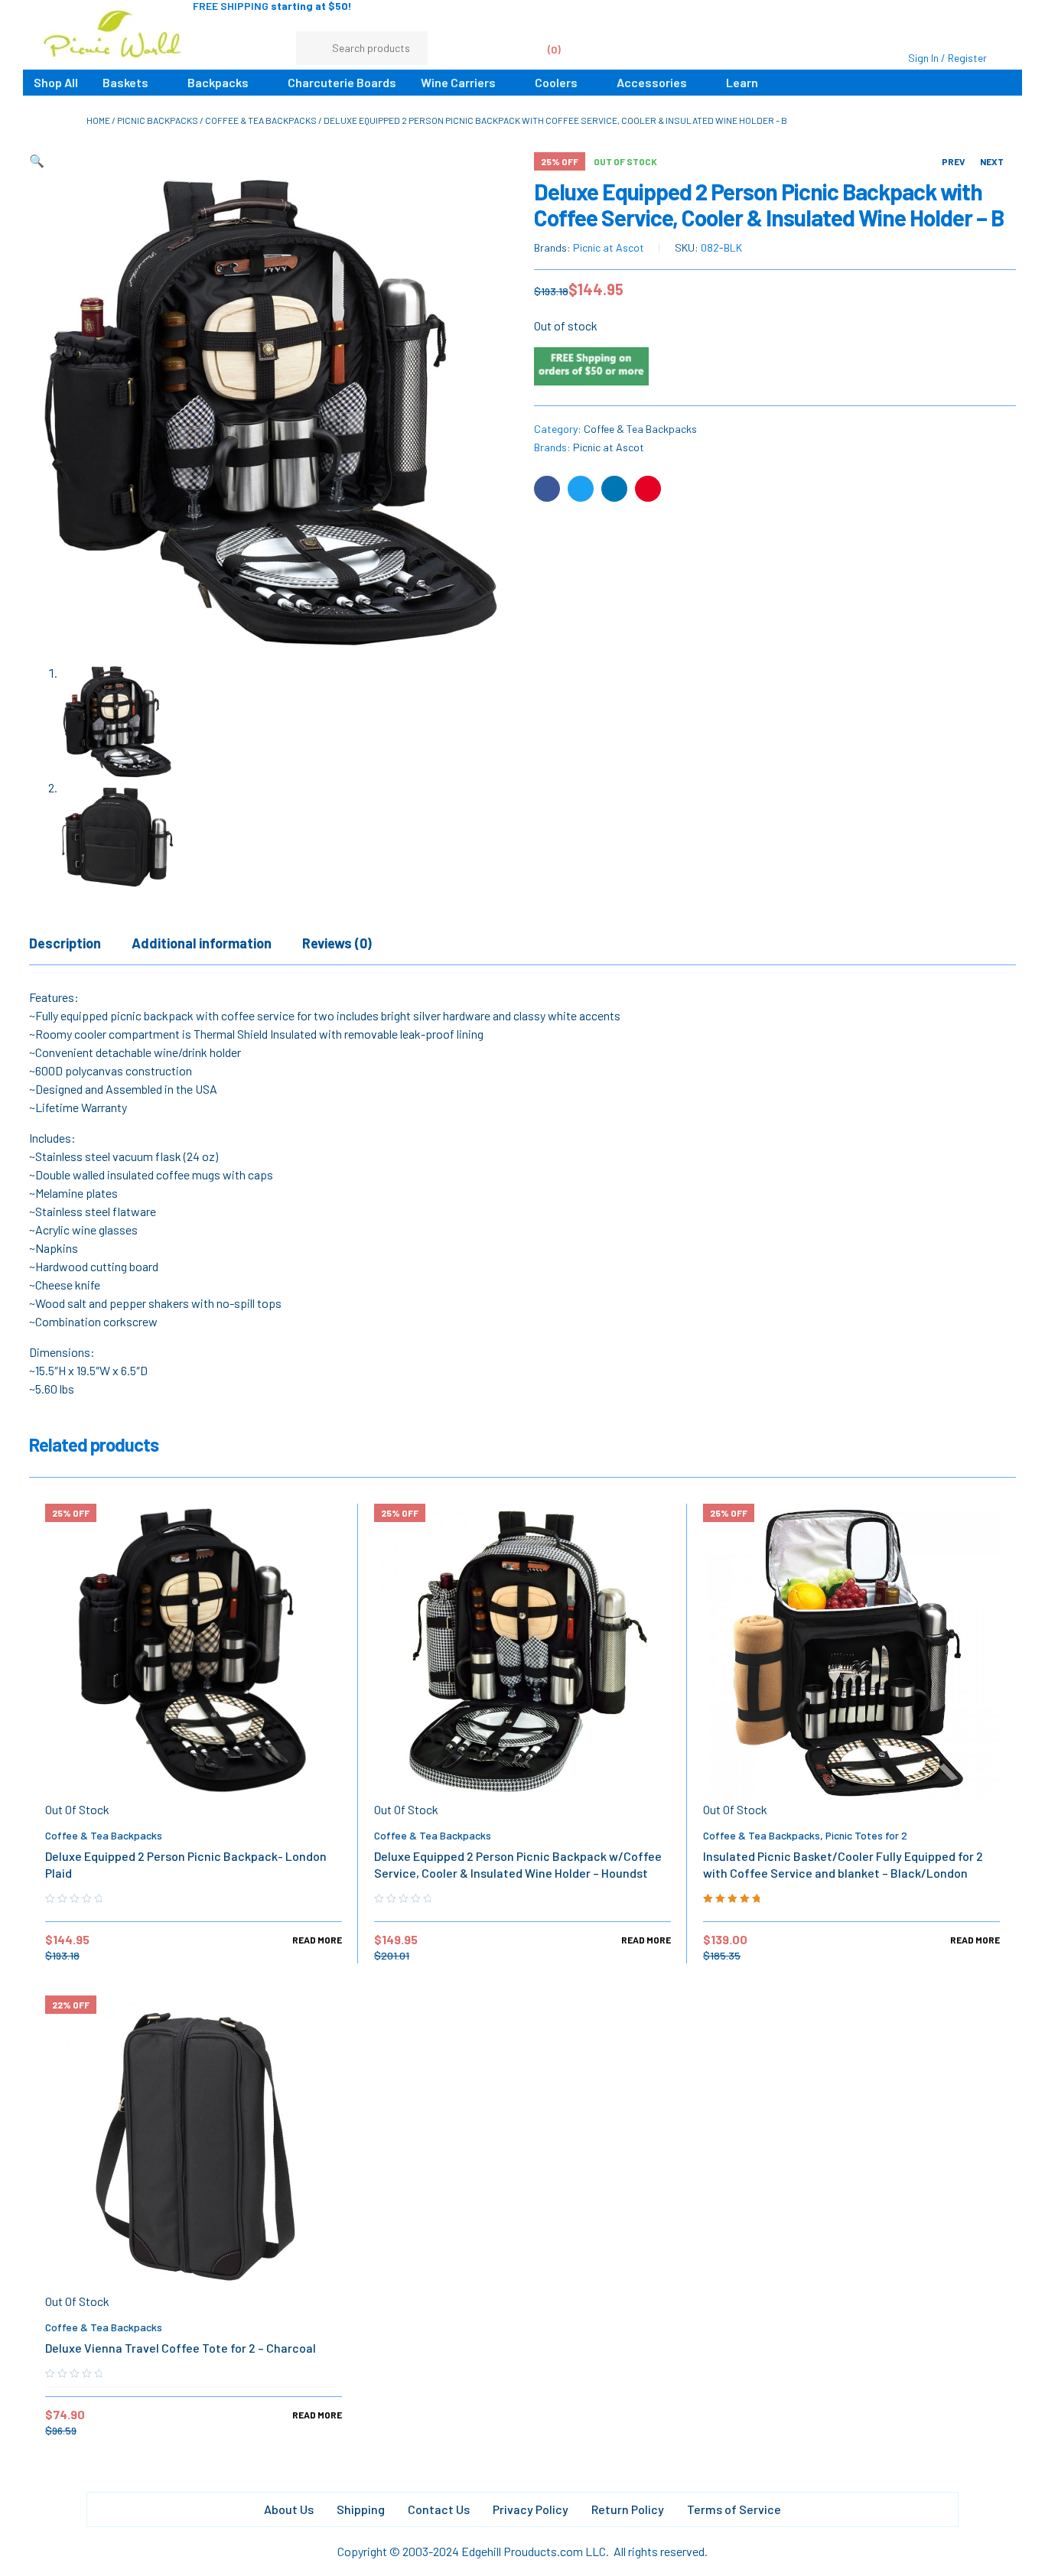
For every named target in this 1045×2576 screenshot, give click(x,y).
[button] (37, 160)
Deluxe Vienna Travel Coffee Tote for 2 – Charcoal (181, 2348)
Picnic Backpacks (158, 120)
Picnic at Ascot (609, 247)
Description (65, 943)
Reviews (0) (337, 943)
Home (98, 120)
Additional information (202, 943)
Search (409, 48)
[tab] (65, 943)
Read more (317, 1940)
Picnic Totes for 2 (866, 1835)
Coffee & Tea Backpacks (261, 120)
